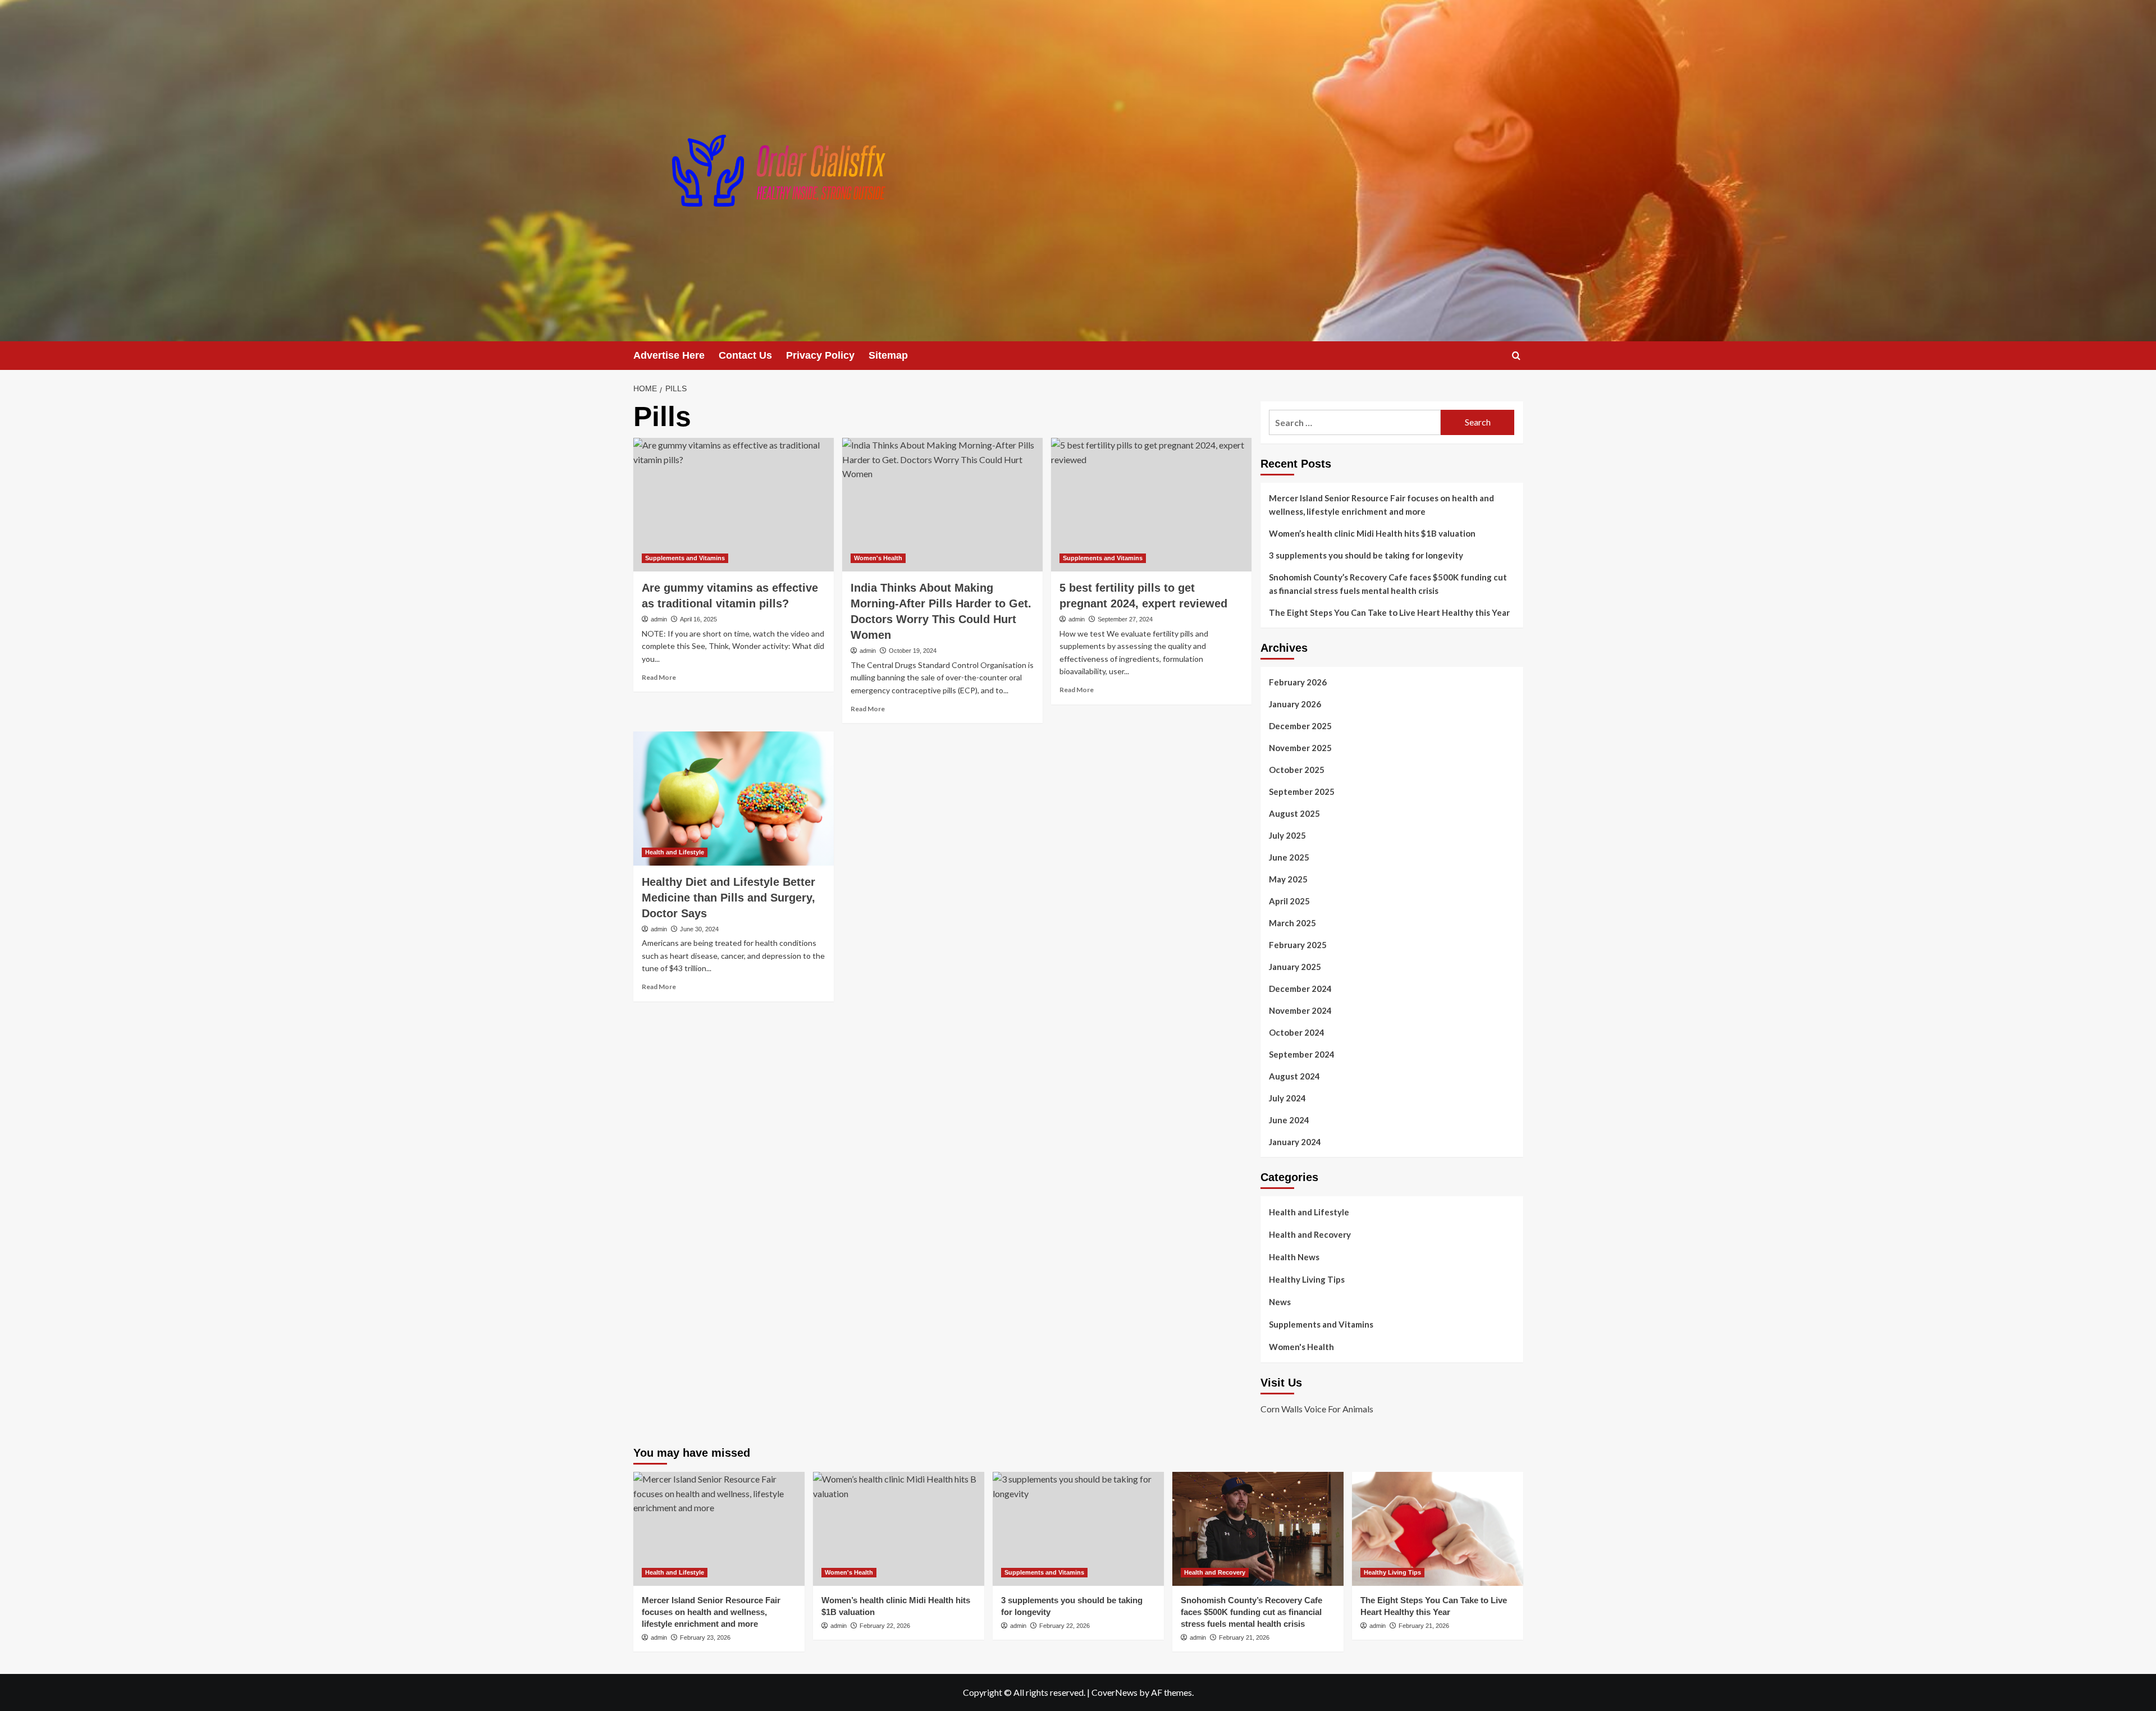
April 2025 (1289, 901)
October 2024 (1297, 1032)
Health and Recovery (1310, 1234)
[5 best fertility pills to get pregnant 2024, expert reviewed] (1151, 505)
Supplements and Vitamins (685, 558)
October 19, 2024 (913, 651)
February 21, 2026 (1244, 1637)
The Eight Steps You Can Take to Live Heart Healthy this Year (1389, 612)
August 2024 (1294, 1076)
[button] (1516, 356)
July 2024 (1287, 1098)
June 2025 (1289, 857)
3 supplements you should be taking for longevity (1366, 555)
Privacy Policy (820, 355)
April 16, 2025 (698, 619)
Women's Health (878, 558)
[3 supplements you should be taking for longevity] (1078, 1529)
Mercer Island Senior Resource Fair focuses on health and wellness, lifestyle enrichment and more (1381, 505)
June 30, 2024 (699, 929)
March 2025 (1292, 923)
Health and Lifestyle (675, 852)
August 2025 (1294, 813)
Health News (1294, 1257)
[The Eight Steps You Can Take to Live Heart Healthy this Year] (1438, 1529)
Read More (659, 677)
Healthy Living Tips (1307, 1279)
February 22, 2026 (885, 1626)
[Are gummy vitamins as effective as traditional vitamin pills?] (734, 505)
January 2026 (1295, 704)
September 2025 (1302, 792)
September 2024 (1302, 1054)
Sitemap (888, 355)
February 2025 (1298, 945)
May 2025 (1288, 879)
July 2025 (1287, 835)
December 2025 (1300, 726)
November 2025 (1300, 748)
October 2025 (1297, 770)
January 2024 (1295, 1142)
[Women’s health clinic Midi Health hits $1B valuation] (899, 1529)
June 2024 (1289, 1120)
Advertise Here (669, 355)
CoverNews (1114, 1692)
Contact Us (745, 355)
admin (659, 619)
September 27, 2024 (1125, 619)
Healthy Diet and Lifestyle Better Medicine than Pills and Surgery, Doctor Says (728, 898)
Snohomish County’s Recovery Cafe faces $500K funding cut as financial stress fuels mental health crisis (1388, 584)
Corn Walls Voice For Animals (1317, 1409)
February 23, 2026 (705, 1637)
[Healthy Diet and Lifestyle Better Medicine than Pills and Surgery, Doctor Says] (734, 798)
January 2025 (1295, 967)
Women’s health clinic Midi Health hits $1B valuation (1372, 533)
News (1280, 1302)
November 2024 (1300, 1010)
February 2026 (1298, 682)
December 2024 (1300, 989)
